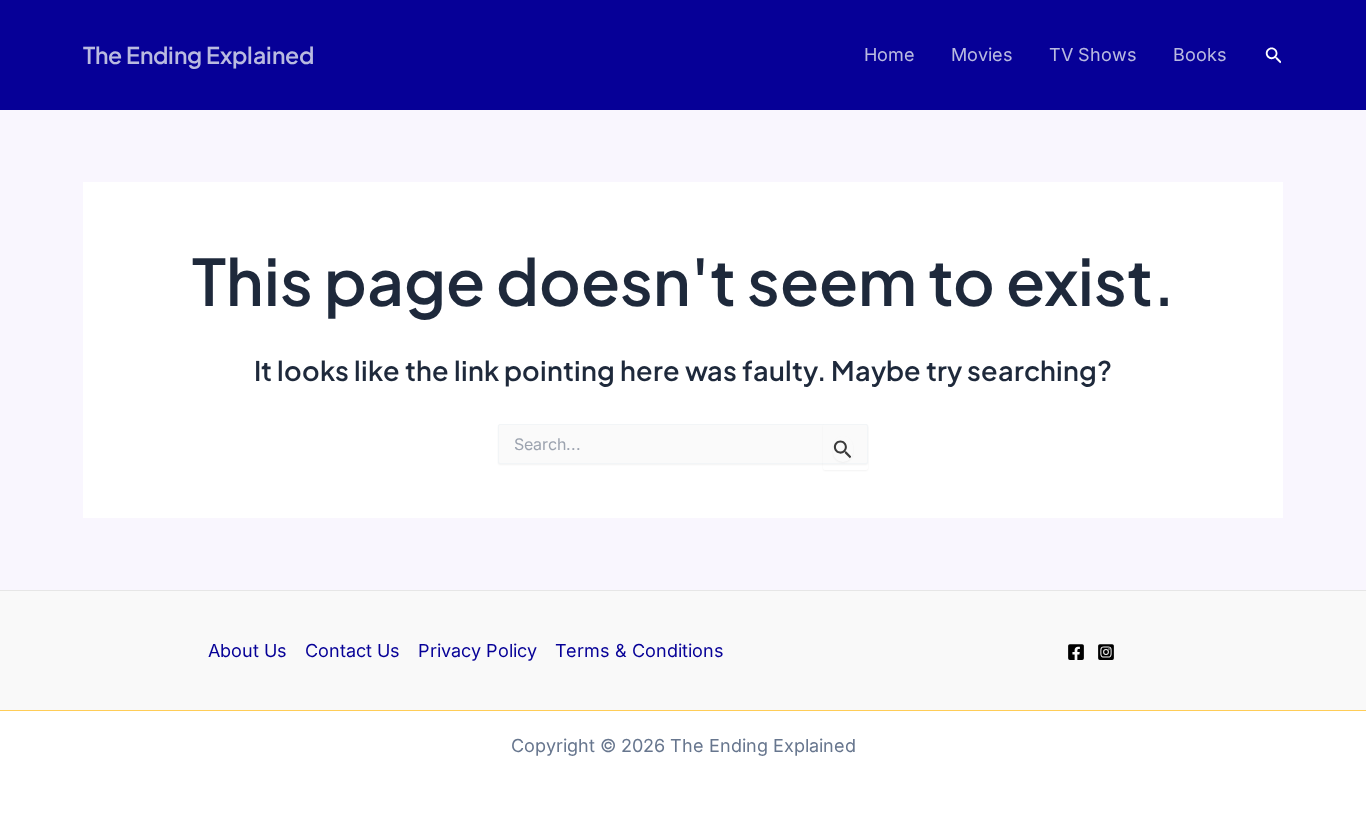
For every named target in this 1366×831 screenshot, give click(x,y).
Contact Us (352, 650)
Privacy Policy (477, 650)
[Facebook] (1076, 652)
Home (889, 54)
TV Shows (1093, 54)
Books (1200, 54)
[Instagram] (1106, 652)
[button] (1274, 55)
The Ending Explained (198, 54)
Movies (982, 54)
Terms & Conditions (639, 650)
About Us (247, 650)
